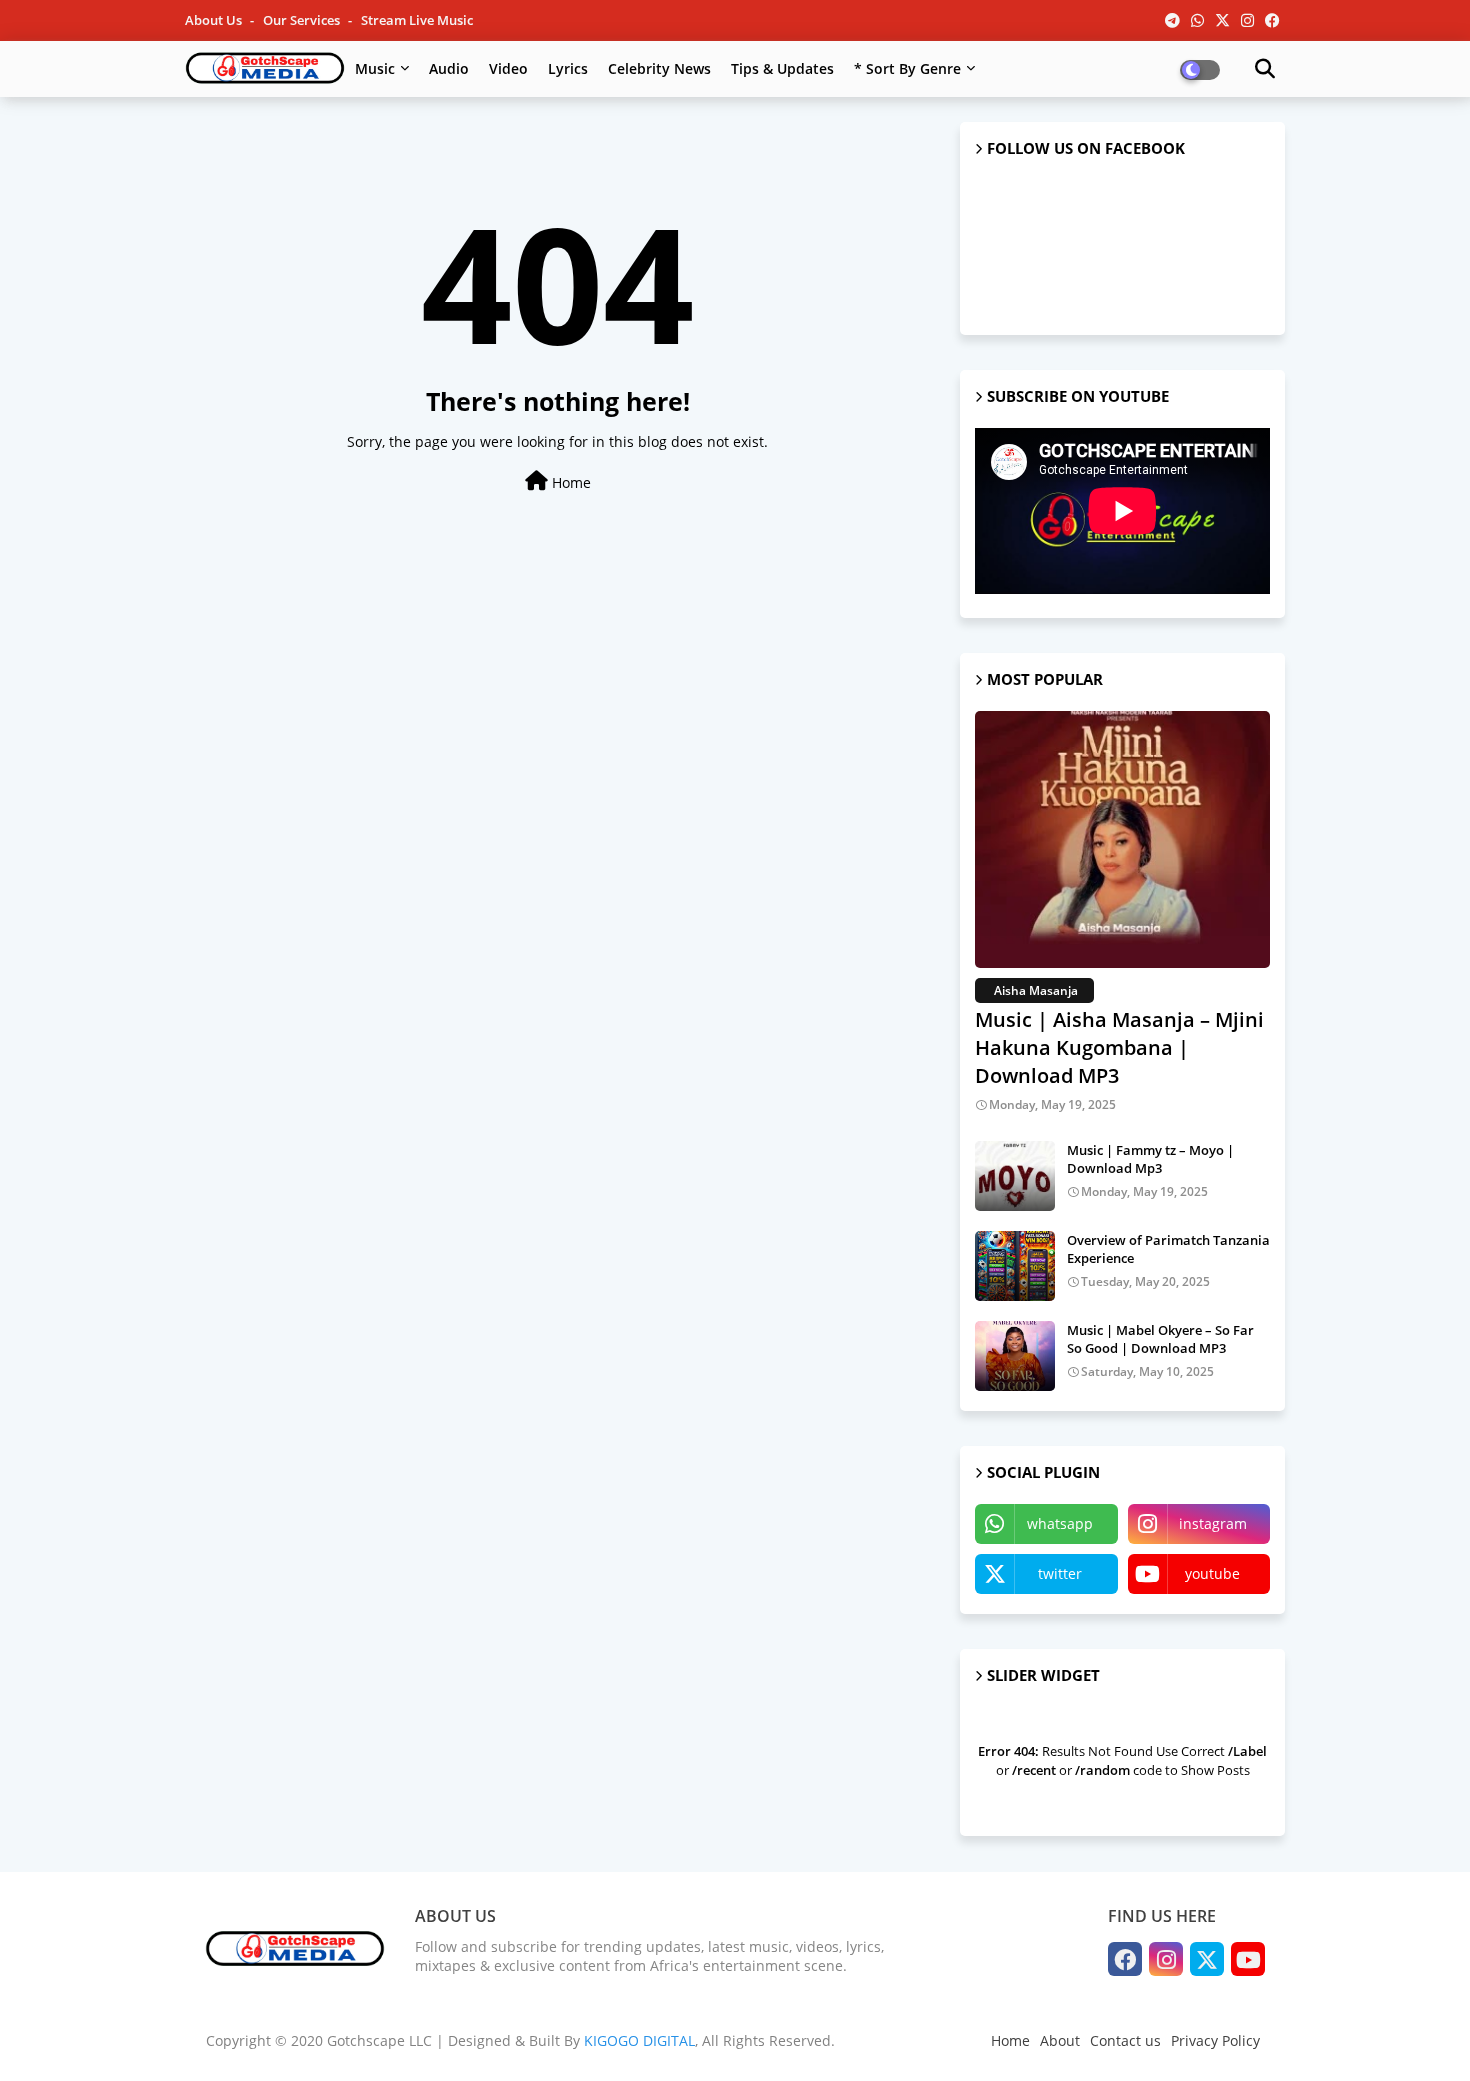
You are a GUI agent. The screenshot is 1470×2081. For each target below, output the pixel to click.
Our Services (303, 20)
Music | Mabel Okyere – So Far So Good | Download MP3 (1160, 1339)
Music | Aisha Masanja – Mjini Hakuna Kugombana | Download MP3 (1119, 1047)
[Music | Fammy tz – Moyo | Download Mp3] (1015, 1176)
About (1060, 2040)
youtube (1212, 1573)
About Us (215, 20)
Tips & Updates (782, 68)
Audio (449, 68)
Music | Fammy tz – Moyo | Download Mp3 (1150, 1159)
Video (508, 68)
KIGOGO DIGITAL (639, 2040)
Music (375, 68)
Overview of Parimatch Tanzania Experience (1168, 1249)
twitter (1060, 1573)
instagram (1213, 1523)
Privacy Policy (1215, 2040)
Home (569, 482)
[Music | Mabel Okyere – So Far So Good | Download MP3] (1015, 1356)
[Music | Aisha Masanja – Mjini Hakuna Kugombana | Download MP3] (1122, 839)
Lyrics (568, 68)
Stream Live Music (417, 20)
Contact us (1125, 2040)
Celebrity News (659, 68)
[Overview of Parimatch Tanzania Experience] (1015, 1266)
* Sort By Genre (907, 68)
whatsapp (1060, 1523)
